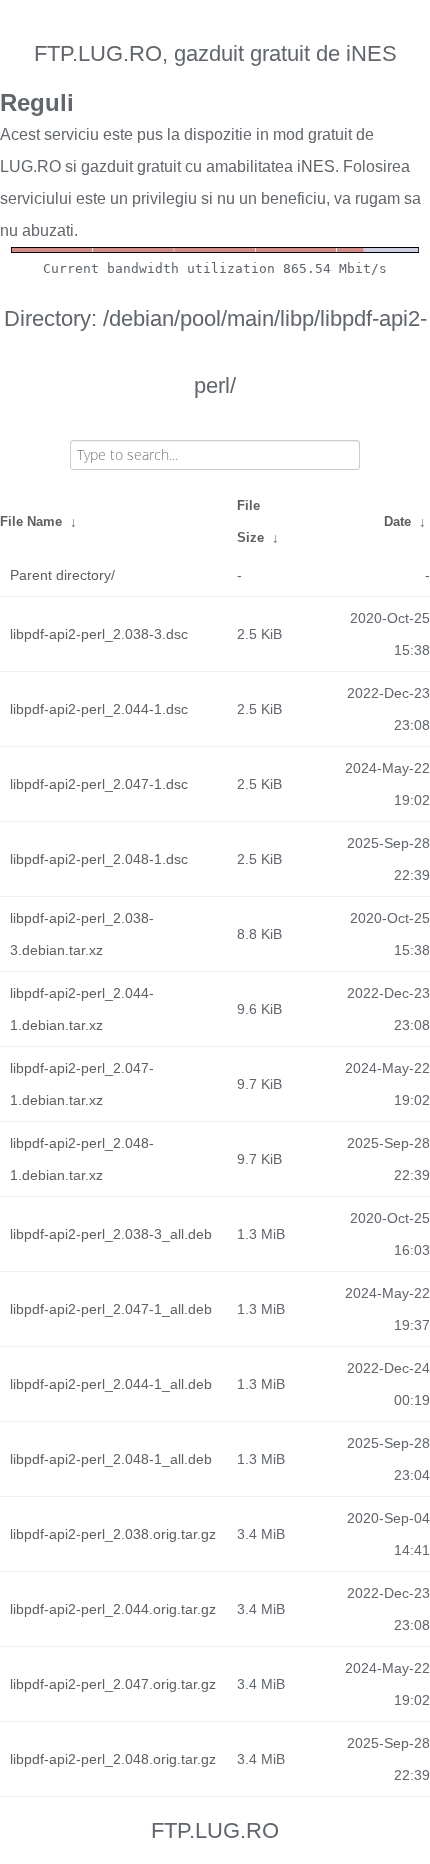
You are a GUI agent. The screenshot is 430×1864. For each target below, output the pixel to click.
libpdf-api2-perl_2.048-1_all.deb (111, 1459)
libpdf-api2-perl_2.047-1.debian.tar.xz (82, 1084)
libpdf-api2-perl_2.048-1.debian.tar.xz (82, 1159)
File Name (31, 521)
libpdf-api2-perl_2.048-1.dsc (99, 859)
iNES (316, 166)
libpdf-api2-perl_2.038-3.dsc (99, 634)
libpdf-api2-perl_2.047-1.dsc (99, 784)
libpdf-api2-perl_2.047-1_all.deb (111, 1309)
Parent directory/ (62, 575)
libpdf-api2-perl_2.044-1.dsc (99, 709)
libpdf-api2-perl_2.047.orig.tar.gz (113, 1684)
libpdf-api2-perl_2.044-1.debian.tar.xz (82, 1009)
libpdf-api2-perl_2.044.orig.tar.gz (113, 1609)
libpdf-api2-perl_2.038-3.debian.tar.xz (82, 934)
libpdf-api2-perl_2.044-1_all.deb (111, 1384)
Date (397, 521)
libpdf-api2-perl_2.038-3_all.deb (111, 1234)
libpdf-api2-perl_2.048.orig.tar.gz (113, 1759)
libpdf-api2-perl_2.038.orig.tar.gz (113, 1534)
